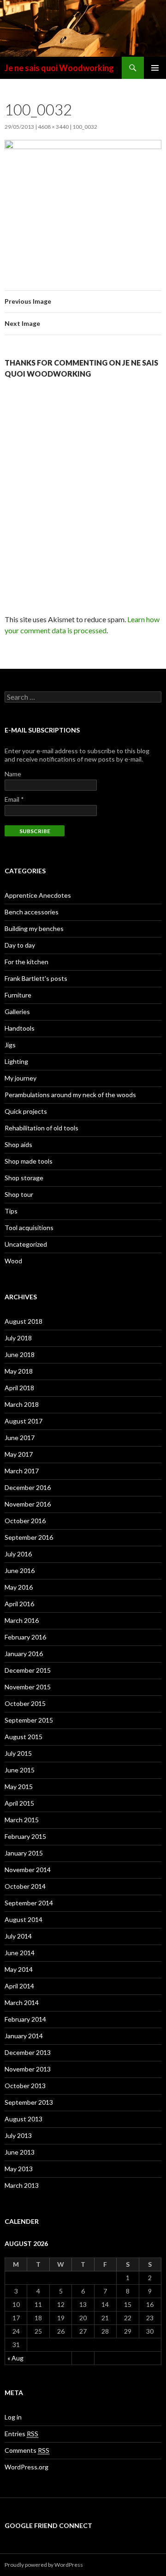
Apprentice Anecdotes (38, 895)
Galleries (17, 1012)
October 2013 (25, 2086)
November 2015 (28, 1687)
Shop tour (19, 1194)
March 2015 (22, 1820)
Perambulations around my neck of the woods (70, 1095)
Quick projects (26, 1111)
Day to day (20, 945)
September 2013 (29, 2102)
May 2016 (19, 1587)
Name (13, 774)
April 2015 (19, 1803)
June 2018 (20, 1354)
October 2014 (25, 1886)
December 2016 (28, 1487)
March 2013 (22, 2185)
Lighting (16, 1061)
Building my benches (34, 928)
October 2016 (25, 1521)
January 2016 (24, 1654)
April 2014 (19, 1986)
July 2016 (18, 1554)
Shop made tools (29, 1161)
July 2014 (18, 1936)
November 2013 (28, 2069)
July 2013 (18, 2135)
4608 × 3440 (53, 127)
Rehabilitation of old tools (41, 1128)
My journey (21, 1078)
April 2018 (19, 1388)
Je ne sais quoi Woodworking (59, 68)
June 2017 (20, 1438)
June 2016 (20, 1570)
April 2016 (19, 1604)
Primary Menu (155, 68)
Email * (14, 799)
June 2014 (20, 1953)
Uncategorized (26, 1244)
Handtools (20, 1028)
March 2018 (22, 1404)
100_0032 (85, 127)
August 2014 (24, 1919)
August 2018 (24, 1321)
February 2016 (25, 1637)
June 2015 (20, 1770)
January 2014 (24, 2036)
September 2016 (29, 1537)
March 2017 (22, 1471)
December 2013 (28, 2052)
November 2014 (28, 1870)
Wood (13, 1261)
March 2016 (22, 1620)
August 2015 (24, 1737)
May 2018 (19, 1371)
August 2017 (24, 1421)
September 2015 (29, 1720)
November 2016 (28, 1504)
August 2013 (24, 2119)
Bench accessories (32, 912)
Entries (21, 2434)
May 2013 (19, 2169)
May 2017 (19, 1454)
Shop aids (18, 1144)
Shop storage (24, 1178)
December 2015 (28, 1670)
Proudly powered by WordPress (44, 2565)
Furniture (18, 995)
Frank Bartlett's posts (36, 978)
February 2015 (25, 1836)
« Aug (15, 2358)
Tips (11, 1211)
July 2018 (18, 1338)
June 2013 (20, 2152)
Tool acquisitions (29, 1228)
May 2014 (19, 1969)
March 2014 (22, 2003)
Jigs (10, 1045)
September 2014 (29, 1903)
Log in (13, 2417)
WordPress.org (27, 2467)
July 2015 (18, 1753)
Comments (27, 2450)
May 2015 (19, 1786)
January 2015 (24, 1853)
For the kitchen (27, 962)
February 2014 (25, 2019)
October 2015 (25, 1703)
